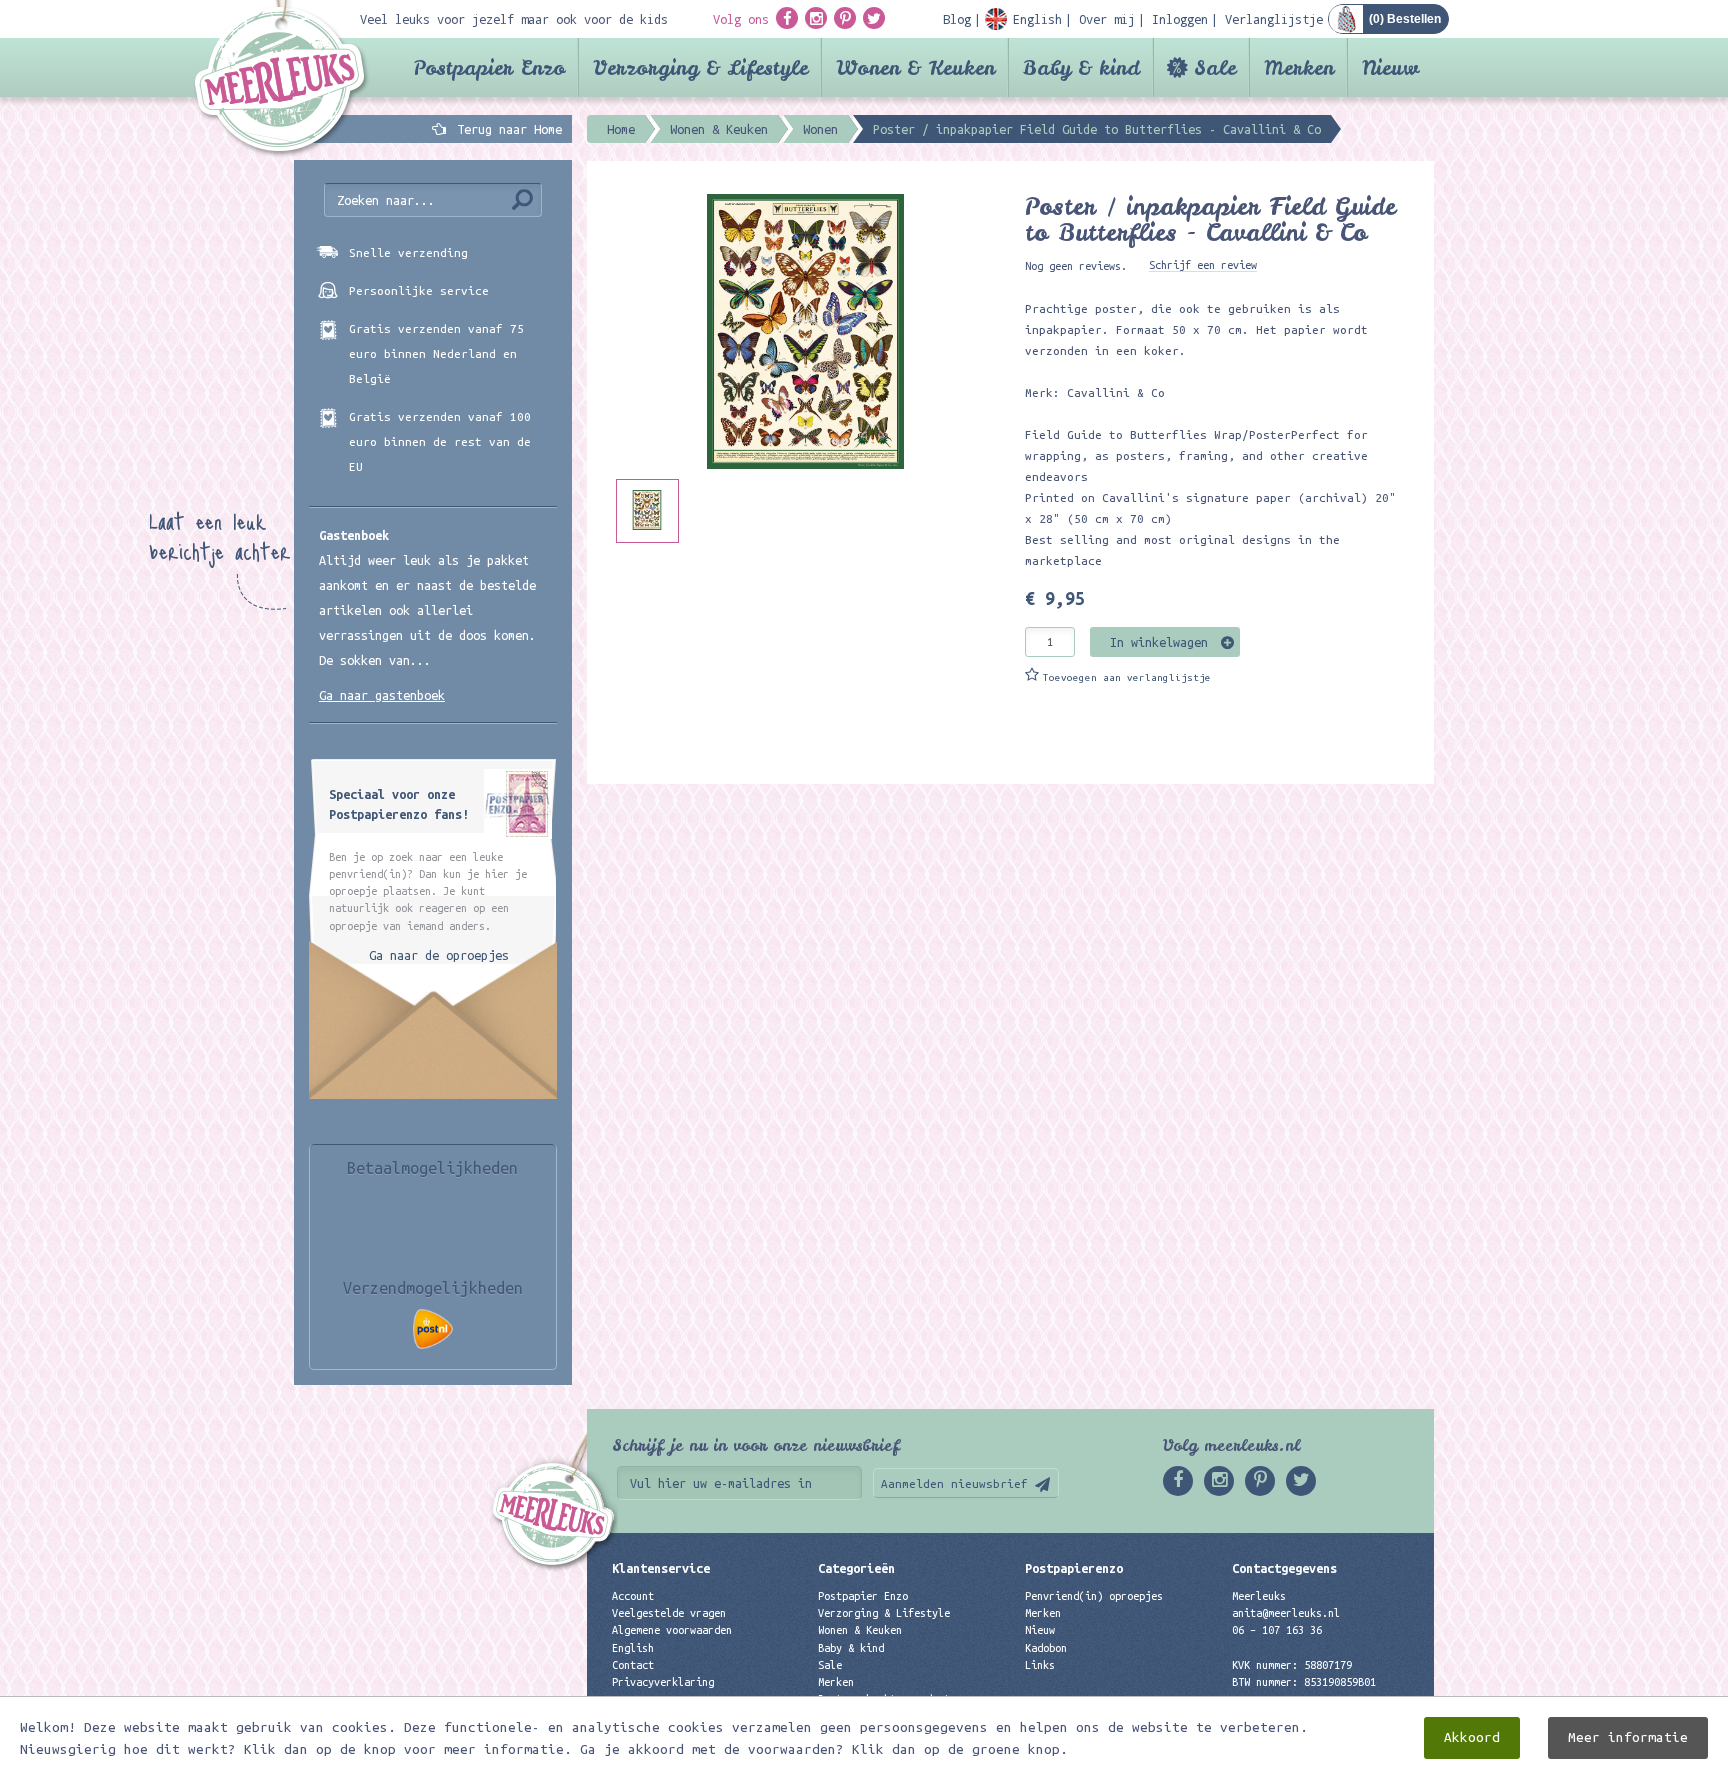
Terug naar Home (506, 129)
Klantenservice (661, 1568)
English (633, 1648)
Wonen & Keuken (915, 67)
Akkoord (1472, 1737)
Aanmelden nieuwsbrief (954, 1483)
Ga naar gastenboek (382, 695)
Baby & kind (1081, 67)
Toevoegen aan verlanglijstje (1127, 677)
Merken (1299, 67)
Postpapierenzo (1074, 1568)
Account (633, 1596)
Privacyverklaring (663, 1682)
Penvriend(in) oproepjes (1094, 1596)
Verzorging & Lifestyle (700, 67)
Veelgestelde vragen (669, 1613)
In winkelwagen (1159, 642)
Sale (1215, 67)
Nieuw (1390, 67)
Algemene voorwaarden (672, 1630)
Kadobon (1046, 1648)
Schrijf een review (1203, 265)
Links (1040, 1665)
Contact (633, 1665)
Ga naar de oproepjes (439, 955)
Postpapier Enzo (489, 67)
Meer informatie (1628, 1737)
